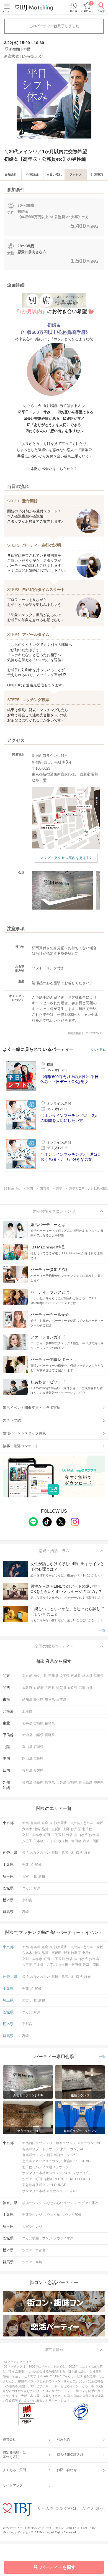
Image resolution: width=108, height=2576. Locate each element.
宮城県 (38, 1723)
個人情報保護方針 (70, 2455)
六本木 (27, 1829)
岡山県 (27, 1759)
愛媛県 (38, 1771)
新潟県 (27, 1735)
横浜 (25, 1853)
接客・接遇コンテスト (21, 1446)
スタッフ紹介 (14, 1420)
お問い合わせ (67, 2470)
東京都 (27, 1676)
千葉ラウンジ (32, 2215)
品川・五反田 (52, 1829)
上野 (66, 1829)
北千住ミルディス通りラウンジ (45, 2167)
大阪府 (27, 1688)
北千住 (87, 1829)
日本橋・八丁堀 (45, 1841)
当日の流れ (54, 175)
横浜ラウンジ (32, 2203)
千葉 (25, 1865)
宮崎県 (73, 1782)
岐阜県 (50, 1699)
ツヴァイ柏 (52, 2215)
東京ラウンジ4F (72, 2149)
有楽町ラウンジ (34, 2155)
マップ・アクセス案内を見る (63, 858)
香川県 (27, 1771)
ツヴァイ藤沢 (88, 2203)
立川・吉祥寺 (32, 1835)
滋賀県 (61, 1688)
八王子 (27, 1841)
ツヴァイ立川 (83, 2173)
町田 (47, 1835)
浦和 (42, 1877)
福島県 (50, 1723)
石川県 (38, 1747)
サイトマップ (13, 2485)
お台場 (94, 1835)
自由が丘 (81, 1835)
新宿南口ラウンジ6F (62, 2155)
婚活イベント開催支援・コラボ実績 (32, 1408)
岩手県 (27, 1723)
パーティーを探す (58, 2567)
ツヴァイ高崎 (32, 2262)
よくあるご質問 (14, 2470)
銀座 (45, 1823)
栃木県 (87, 1676)
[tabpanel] (54, 101)
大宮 (25, 1877)
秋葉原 (76, 1829)
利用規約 (63, 2439)
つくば (27, 1888)
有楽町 (35, 1823)
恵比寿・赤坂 (93, 1823)
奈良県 (73, 1688)
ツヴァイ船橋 (71, 2215)
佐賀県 (38, 1782)
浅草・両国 (91, 1841)
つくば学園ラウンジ (37, 2238)
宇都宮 (27, 1900)
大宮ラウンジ (32, 2227)
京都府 (38, 1688)
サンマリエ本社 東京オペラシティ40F (50, 2191)
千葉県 (53, 1676)
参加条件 (11, 175)
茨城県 (76, 1676)
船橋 (38, 1865)
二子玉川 (58, 1835)
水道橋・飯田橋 (70, 1841)
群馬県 (99, 1676)
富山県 (27, 1747)
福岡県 (27, 1782)
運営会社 (9, 2439)
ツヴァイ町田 (32, 2179)
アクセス (76, 175)
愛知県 (27, 1699)
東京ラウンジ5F (89, 2143)
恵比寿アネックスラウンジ (42, 2161)
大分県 (61, 1782)
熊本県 (50, 1782)
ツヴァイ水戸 (63, 2238)
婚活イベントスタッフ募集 (24, 1433)
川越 (34, 1877)
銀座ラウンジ (66, 2143)
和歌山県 (86, 1688)
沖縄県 (99, 1782)
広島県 (38, 1759)
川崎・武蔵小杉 (63, 1853)
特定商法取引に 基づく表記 (14, 2455)
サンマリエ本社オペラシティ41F (47, 2173)
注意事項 (97, 175)
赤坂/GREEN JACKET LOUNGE (67, 2179)
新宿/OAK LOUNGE (78, 2161)
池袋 (37, 1829)
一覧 (102, 1630)
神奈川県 (40, 1676)
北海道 (27, 1711)
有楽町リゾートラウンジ (40, 2149)
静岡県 (38, 1699)
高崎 (25, 1912)
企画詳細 (32, 175)
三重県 (61, 1699)
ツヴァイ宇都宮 (34, 2250)
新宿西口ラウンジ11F (38, 2143)
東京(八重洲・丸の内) (66, 1823)
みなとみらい (40, 1853)
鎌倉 (88, 1853)
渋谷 (70, 1835)
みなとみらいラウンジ (60, 2203)
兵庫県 (50, 1688)
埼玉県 (65, 1676)
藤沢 (79, 1853)
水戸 (37, 1888)
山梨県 (38, 1735)
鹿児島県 (86, 1782)
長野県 (50, 1735)
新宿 (25, 1823)
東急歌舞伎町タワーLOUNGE (44, 2185)
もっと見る (98, 1050)
